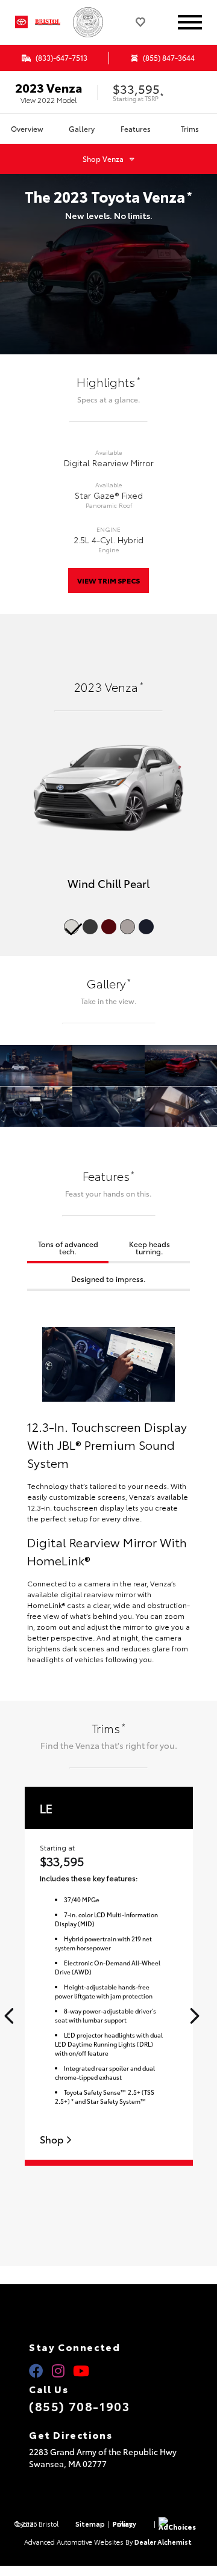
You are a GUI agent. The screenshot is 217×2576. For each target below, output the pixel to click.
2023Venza (49, 87)
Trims (190, 128)
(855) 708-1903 (79, 2406)
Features (136, 128)
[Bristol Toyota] (51, 22)
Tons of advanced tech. (68, 1247)
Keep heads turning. (149, 1247)
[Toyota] (21, 22)
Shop (53, 2140)
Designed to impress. (108, 1279)
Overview (27, 128)
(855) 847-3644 (168, 57)
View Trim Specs (108, 580)
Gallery (82, 128)
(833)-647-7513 (61, 57)
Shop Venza (103, 159)
